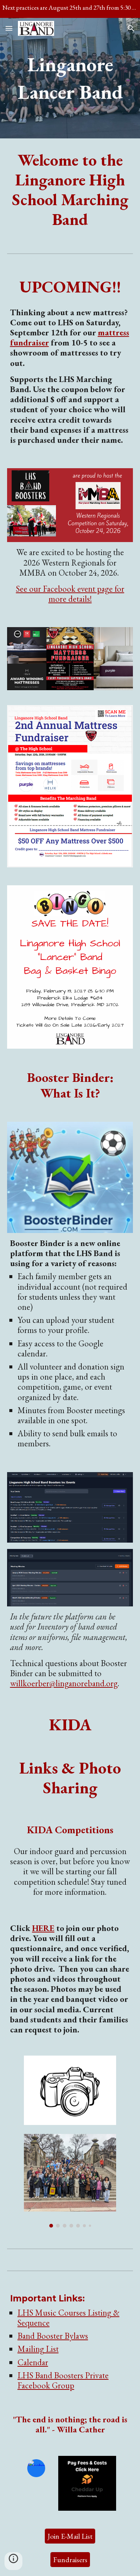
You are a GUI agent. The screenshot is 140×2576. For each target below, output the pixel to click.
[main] (70, 78)
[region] (70, 9)
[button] (9, 28)
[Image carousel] (70, 2181)
